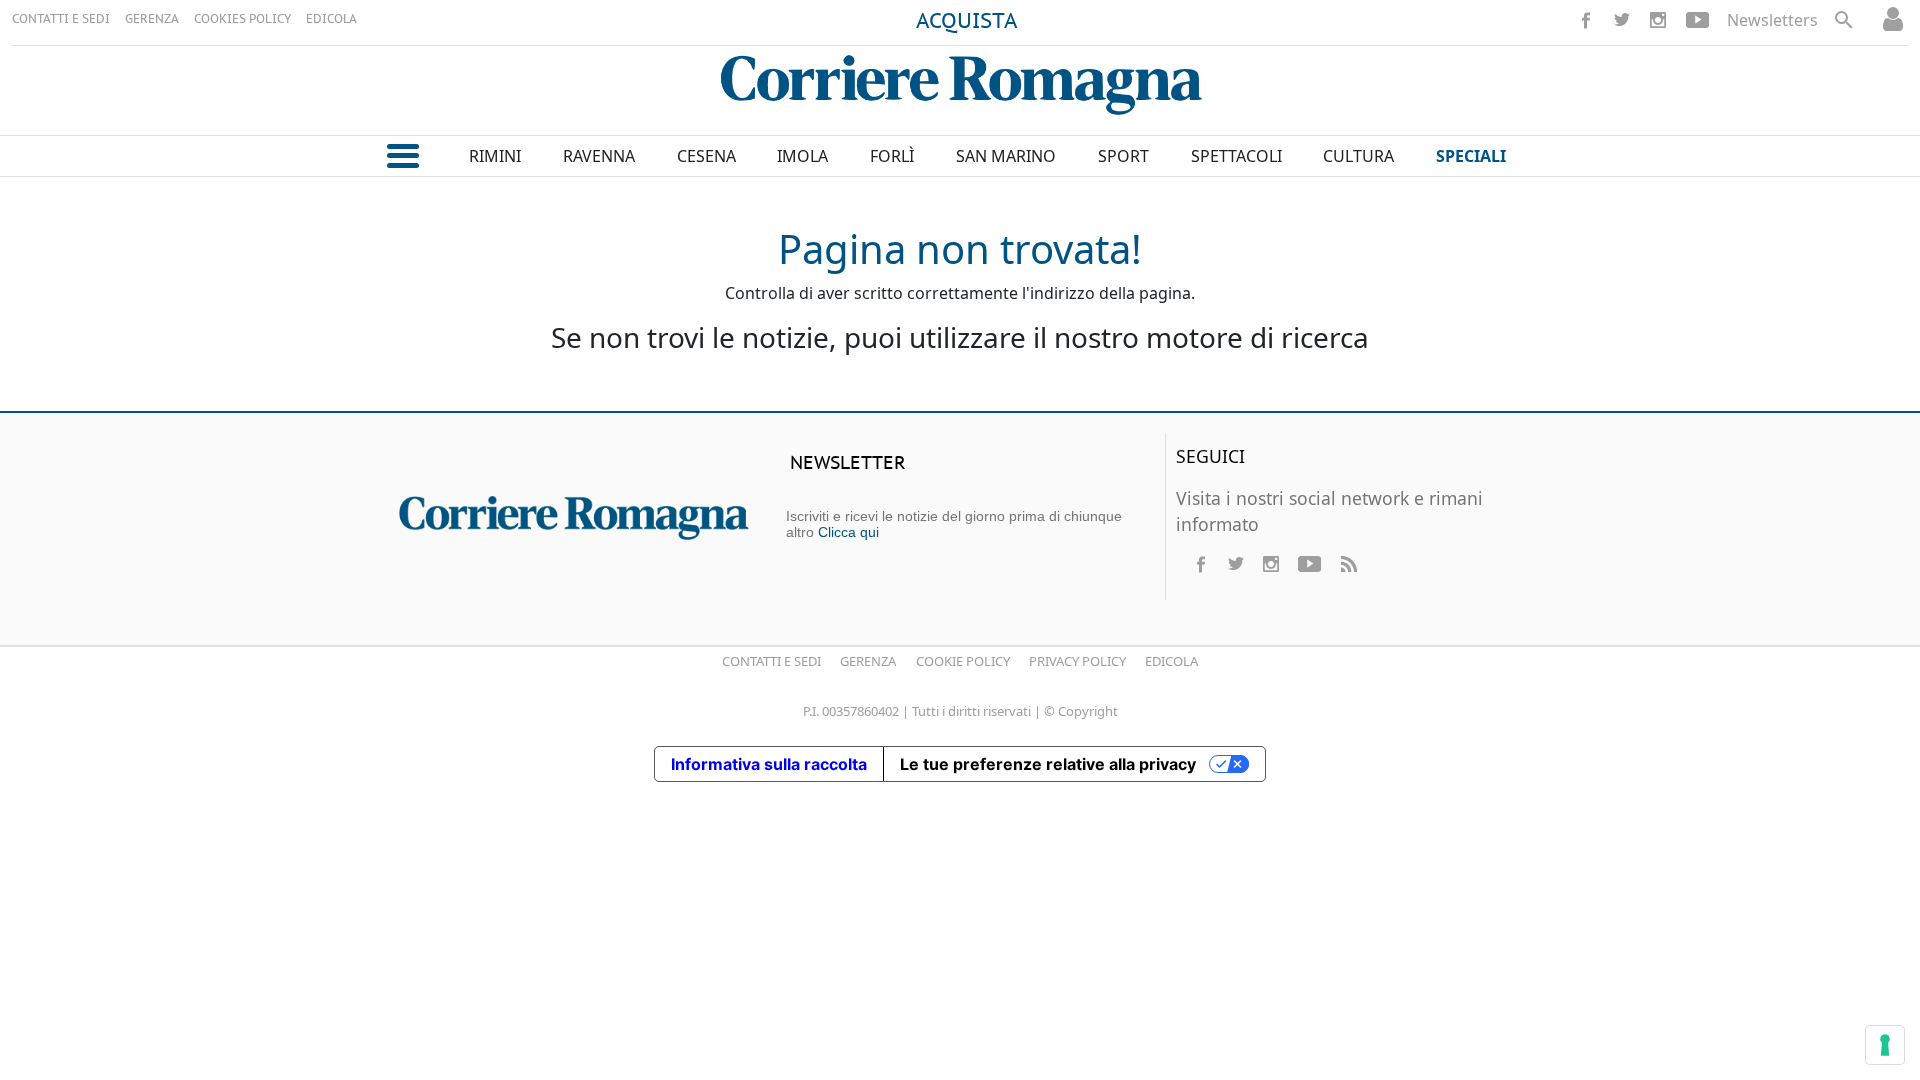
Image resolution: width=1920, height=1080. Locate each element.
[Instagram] (1658, 20)
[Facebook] (1586, 20)
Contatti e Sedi (771, 661)
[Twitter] (1622, 20)
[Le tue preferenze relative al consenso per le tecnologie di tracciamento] (1885, 1045)
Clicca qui (848, 532)
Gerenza (868, 661)
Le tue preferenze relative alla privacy (1048, 764)
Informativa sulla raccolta (769, 764)
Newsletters (1772, 20)
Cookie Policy (963, 661)
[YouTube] (1697, 20)
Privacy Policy (1077, 661)
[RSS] (1348, 564)
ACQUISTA (967, 22)
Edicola (1171, 661)
